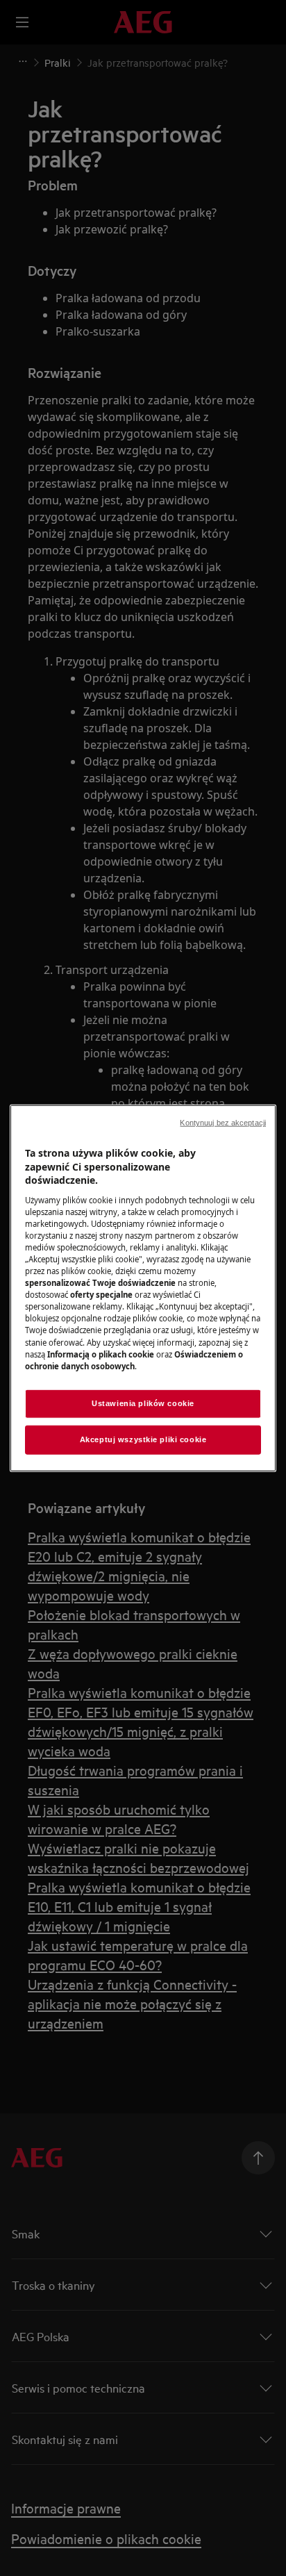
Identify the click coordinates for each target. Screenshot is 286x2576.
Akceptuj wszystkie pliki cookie (143, 1439)
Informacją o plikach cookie (101, 1354)
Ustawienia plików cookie (143, 1403)
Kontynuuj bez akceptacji (223, 1123)
